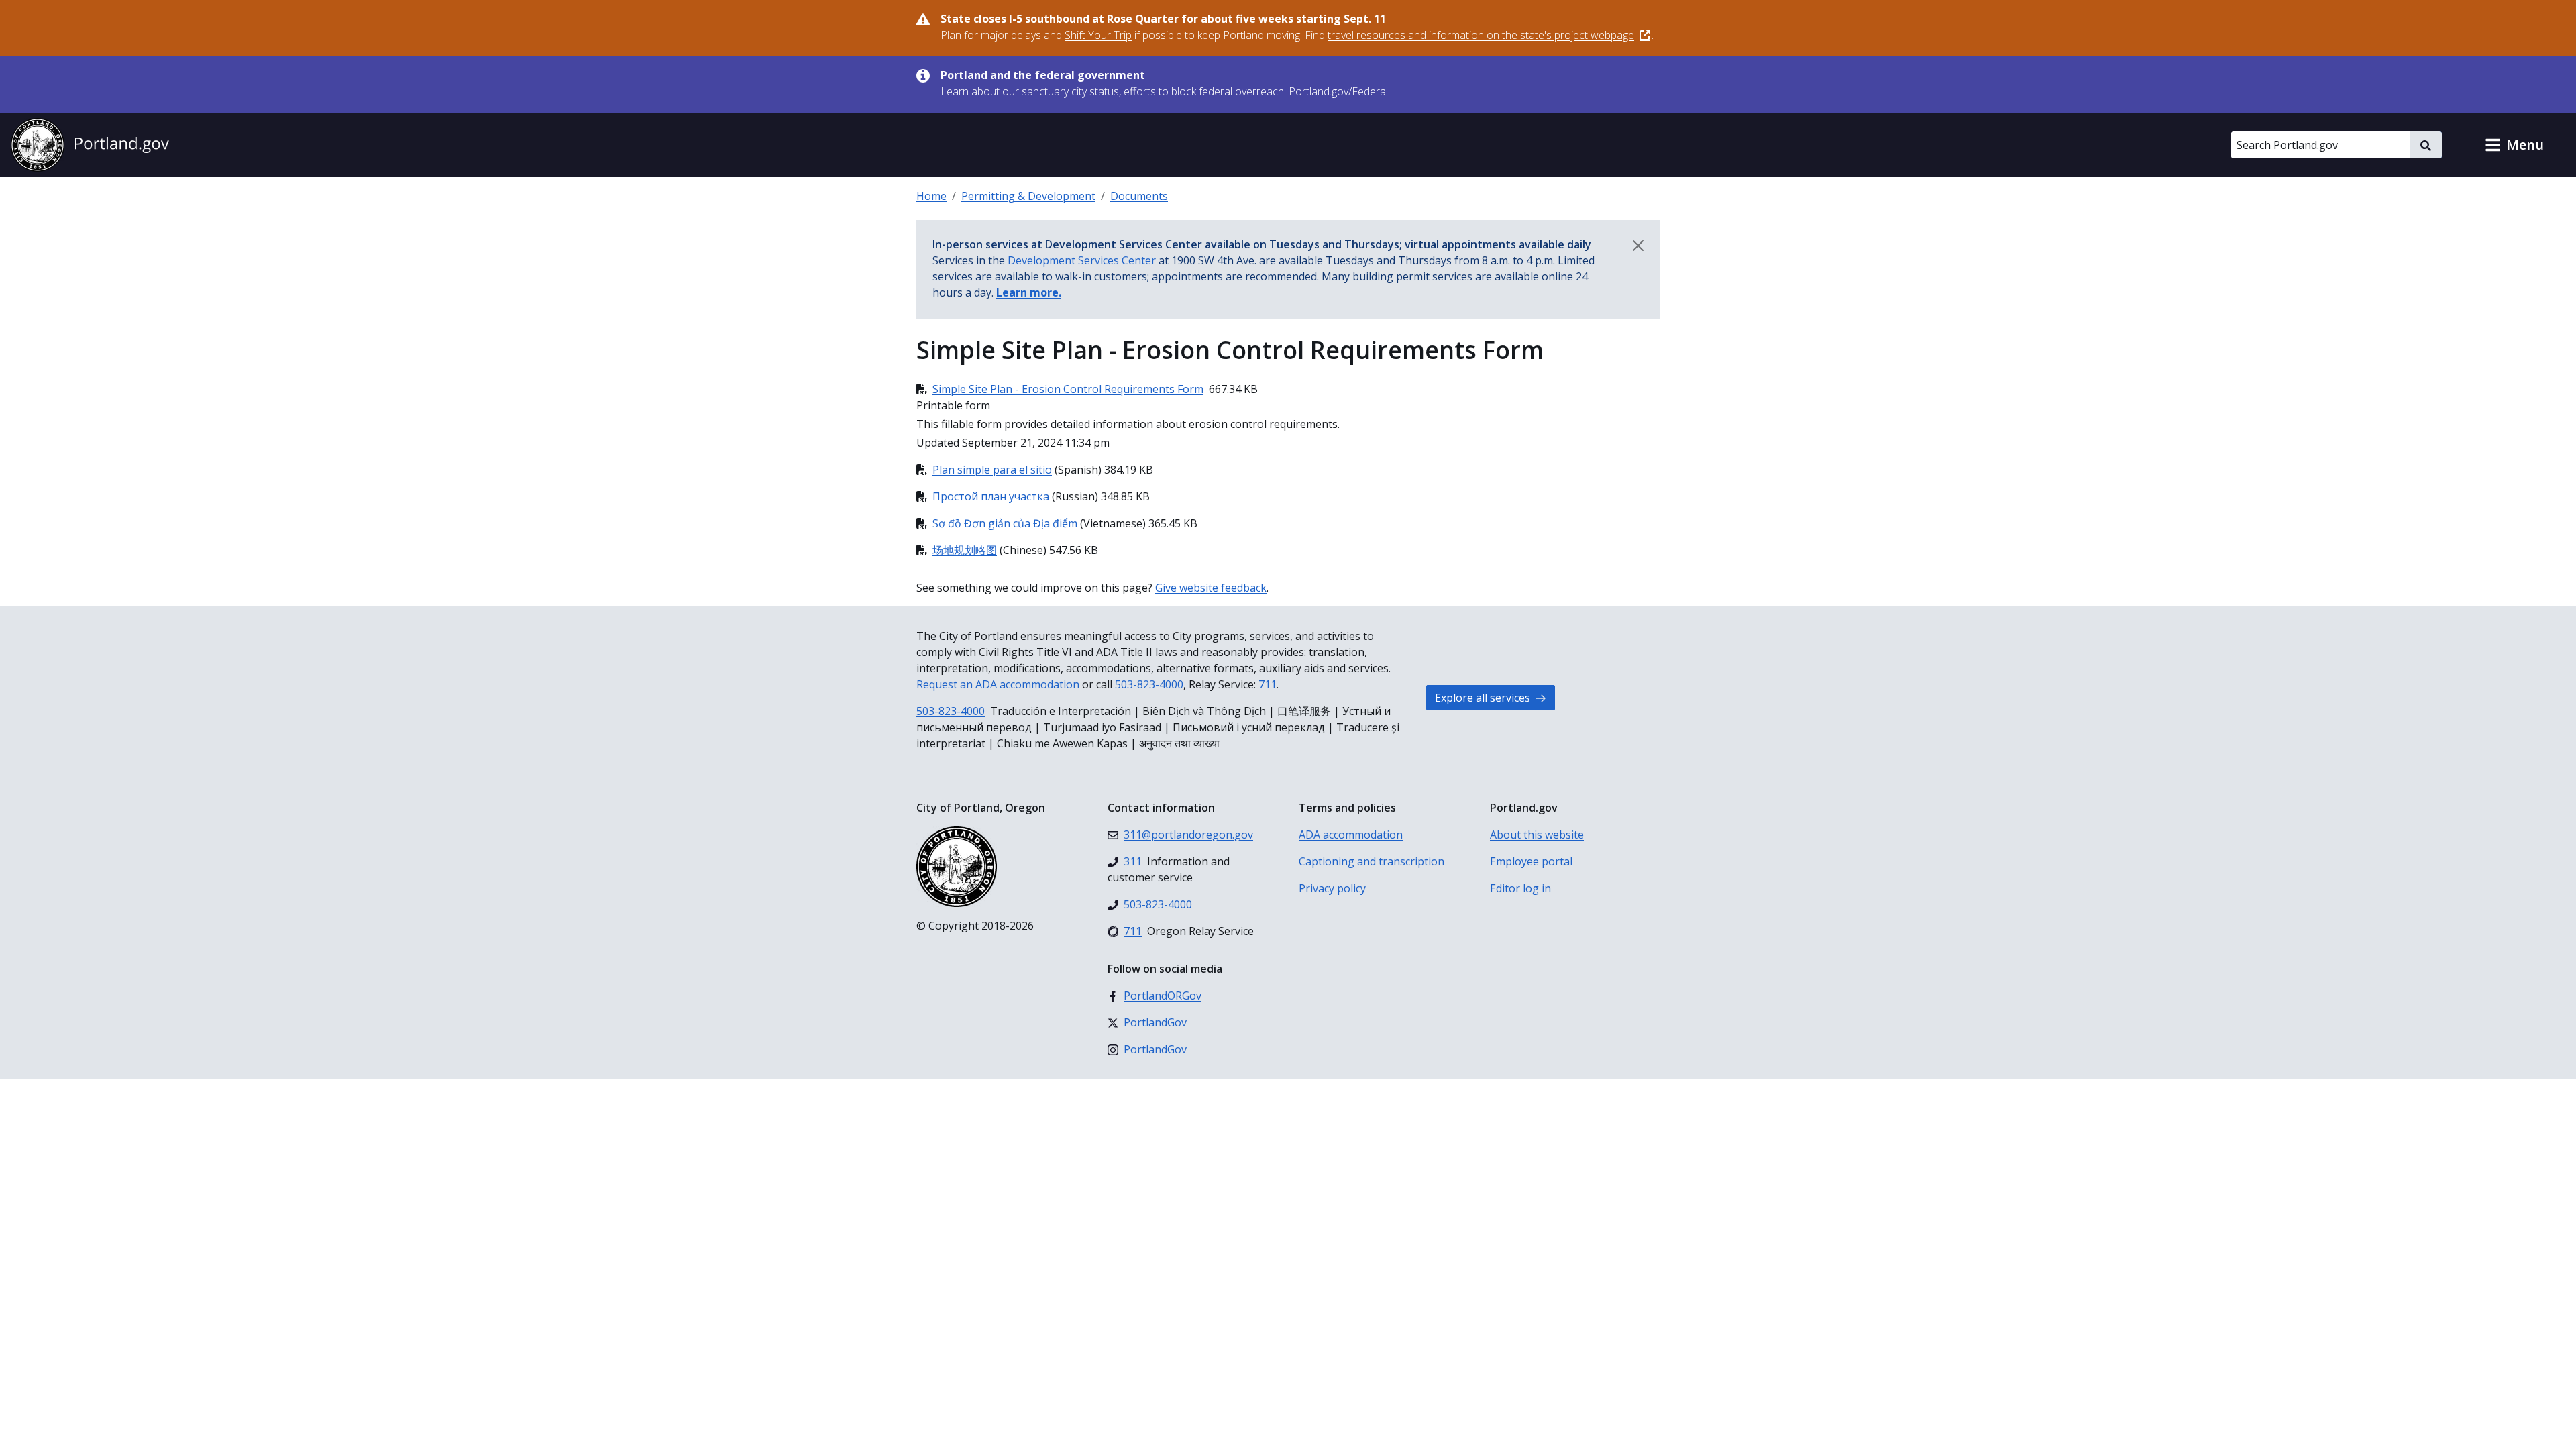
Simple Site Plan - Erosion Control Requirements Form (1068, 389)
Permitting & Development (1028, 196)
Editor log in (1520, 888)
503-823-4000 (1149, 684)
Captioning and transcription (1372, 861)
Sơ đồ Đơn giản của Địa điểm (1005, 523)
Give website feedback (1211, 588)
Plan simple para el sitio (992, 470)
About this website (1537, 835)
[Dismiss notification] (1638, 246)
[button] (2514, 145)
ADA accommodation (1351, 835)
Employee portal (1531, 861)
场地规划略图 (965, 550)
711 (1268, 684)
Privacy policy (1332, 888)
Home (931, 196)
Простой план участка (991, 496)
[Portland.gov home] (90, 145)
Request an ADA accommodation (998, 684)
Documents (1139, 196)
